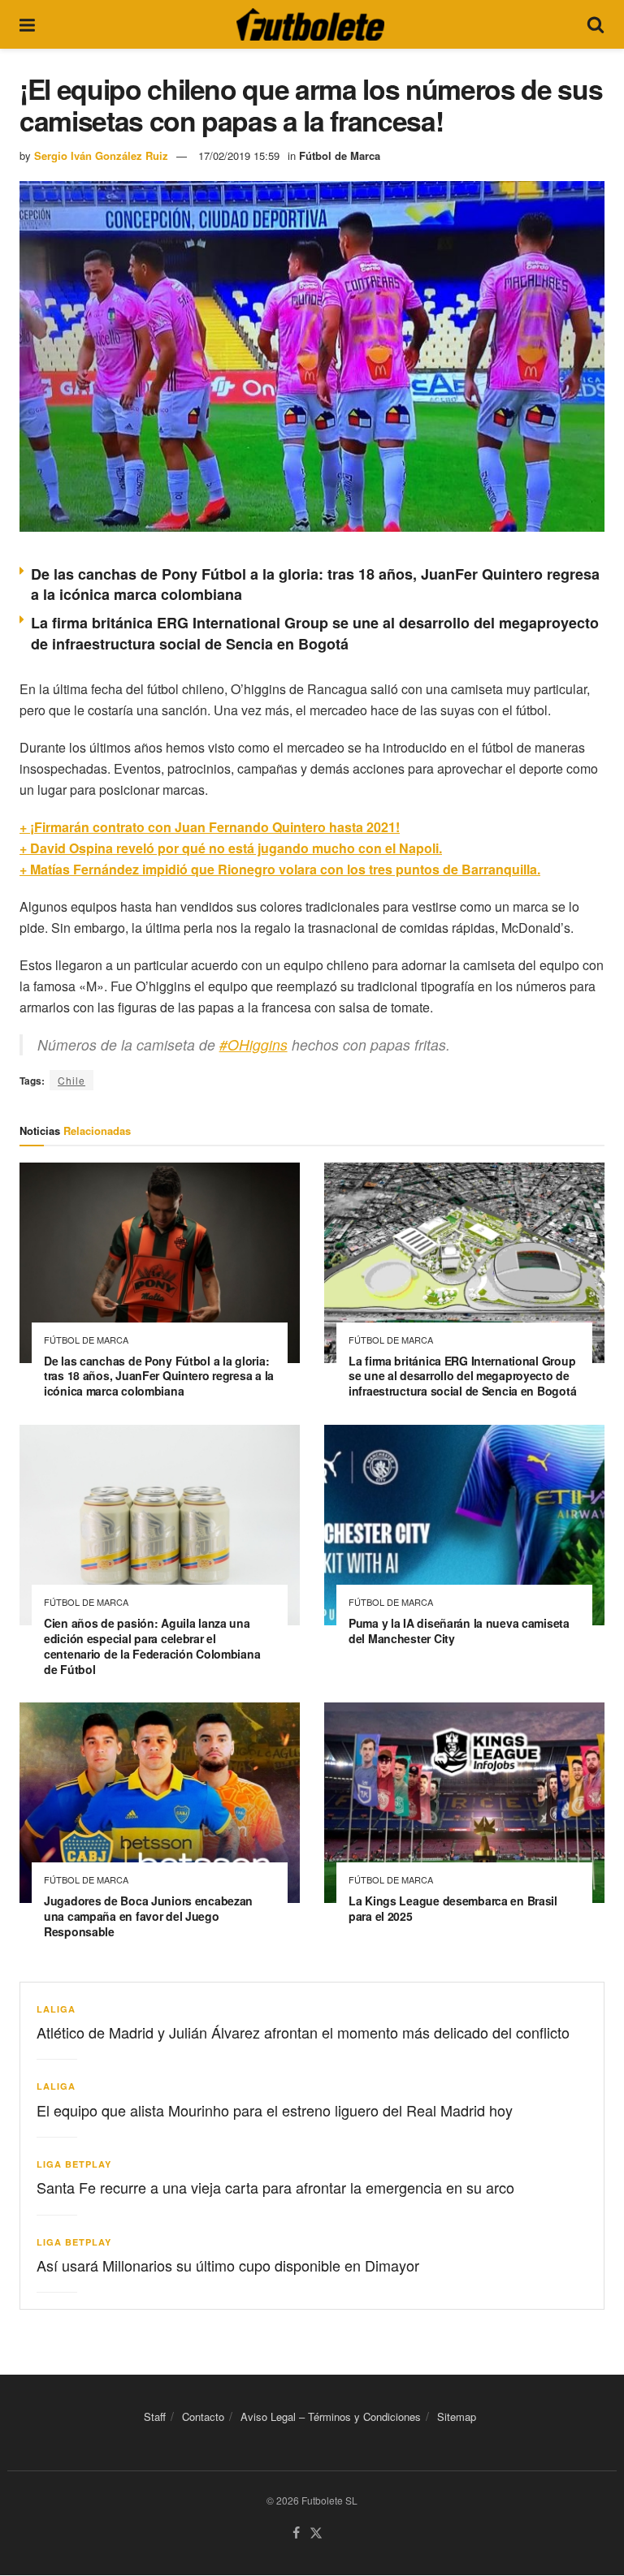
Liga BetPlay (74, 2164)
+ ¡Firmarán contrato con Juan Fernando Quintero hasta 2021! (210, 827)
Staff (155, 2416)
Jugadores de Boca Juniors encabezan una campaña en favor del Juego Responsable (148, 1916)
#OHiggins (253, 1044)
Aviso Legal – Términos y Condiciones (331, 2416)
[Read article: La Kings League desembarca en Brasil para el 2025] (464, 1803)
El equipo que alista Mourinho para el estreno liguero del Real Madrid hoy (275, 2110)
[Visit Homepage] (310, 24)
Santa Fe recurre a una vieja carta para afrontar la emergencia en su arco (275, 2187)
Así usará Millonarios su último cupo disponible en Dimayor (228, 2265)
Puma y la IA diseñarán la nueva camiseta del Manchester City (459, 1631)
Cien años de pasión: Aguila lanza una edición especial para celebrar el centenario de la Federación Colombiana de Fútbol (152, 1646)
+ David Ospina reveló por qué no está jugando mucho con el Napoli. (231, 848)
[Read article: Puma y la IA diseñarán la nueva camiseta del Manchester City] (464, 1525)
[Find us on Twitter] (316, 2534)
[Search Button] (596, 24)
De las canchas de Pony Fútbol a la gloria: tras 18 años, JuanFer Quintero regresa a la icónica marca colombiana (315, 584)
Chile (71, 1080)
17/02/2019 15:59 (239, 155)
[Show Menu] (27, 24)
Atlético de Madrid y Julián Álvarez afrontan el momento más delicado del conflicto (303, 2032)
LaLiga (56, 2009)
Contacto (203, 2416)
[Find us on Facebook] (296, 2534)
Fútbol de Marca (340, 155)
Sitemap (457, 2416)
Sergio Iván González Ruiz (101, 155)
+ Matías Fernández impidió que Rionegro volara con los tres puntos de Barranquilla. (280, 869)
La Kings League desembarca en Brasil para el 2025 (453, 1908)
